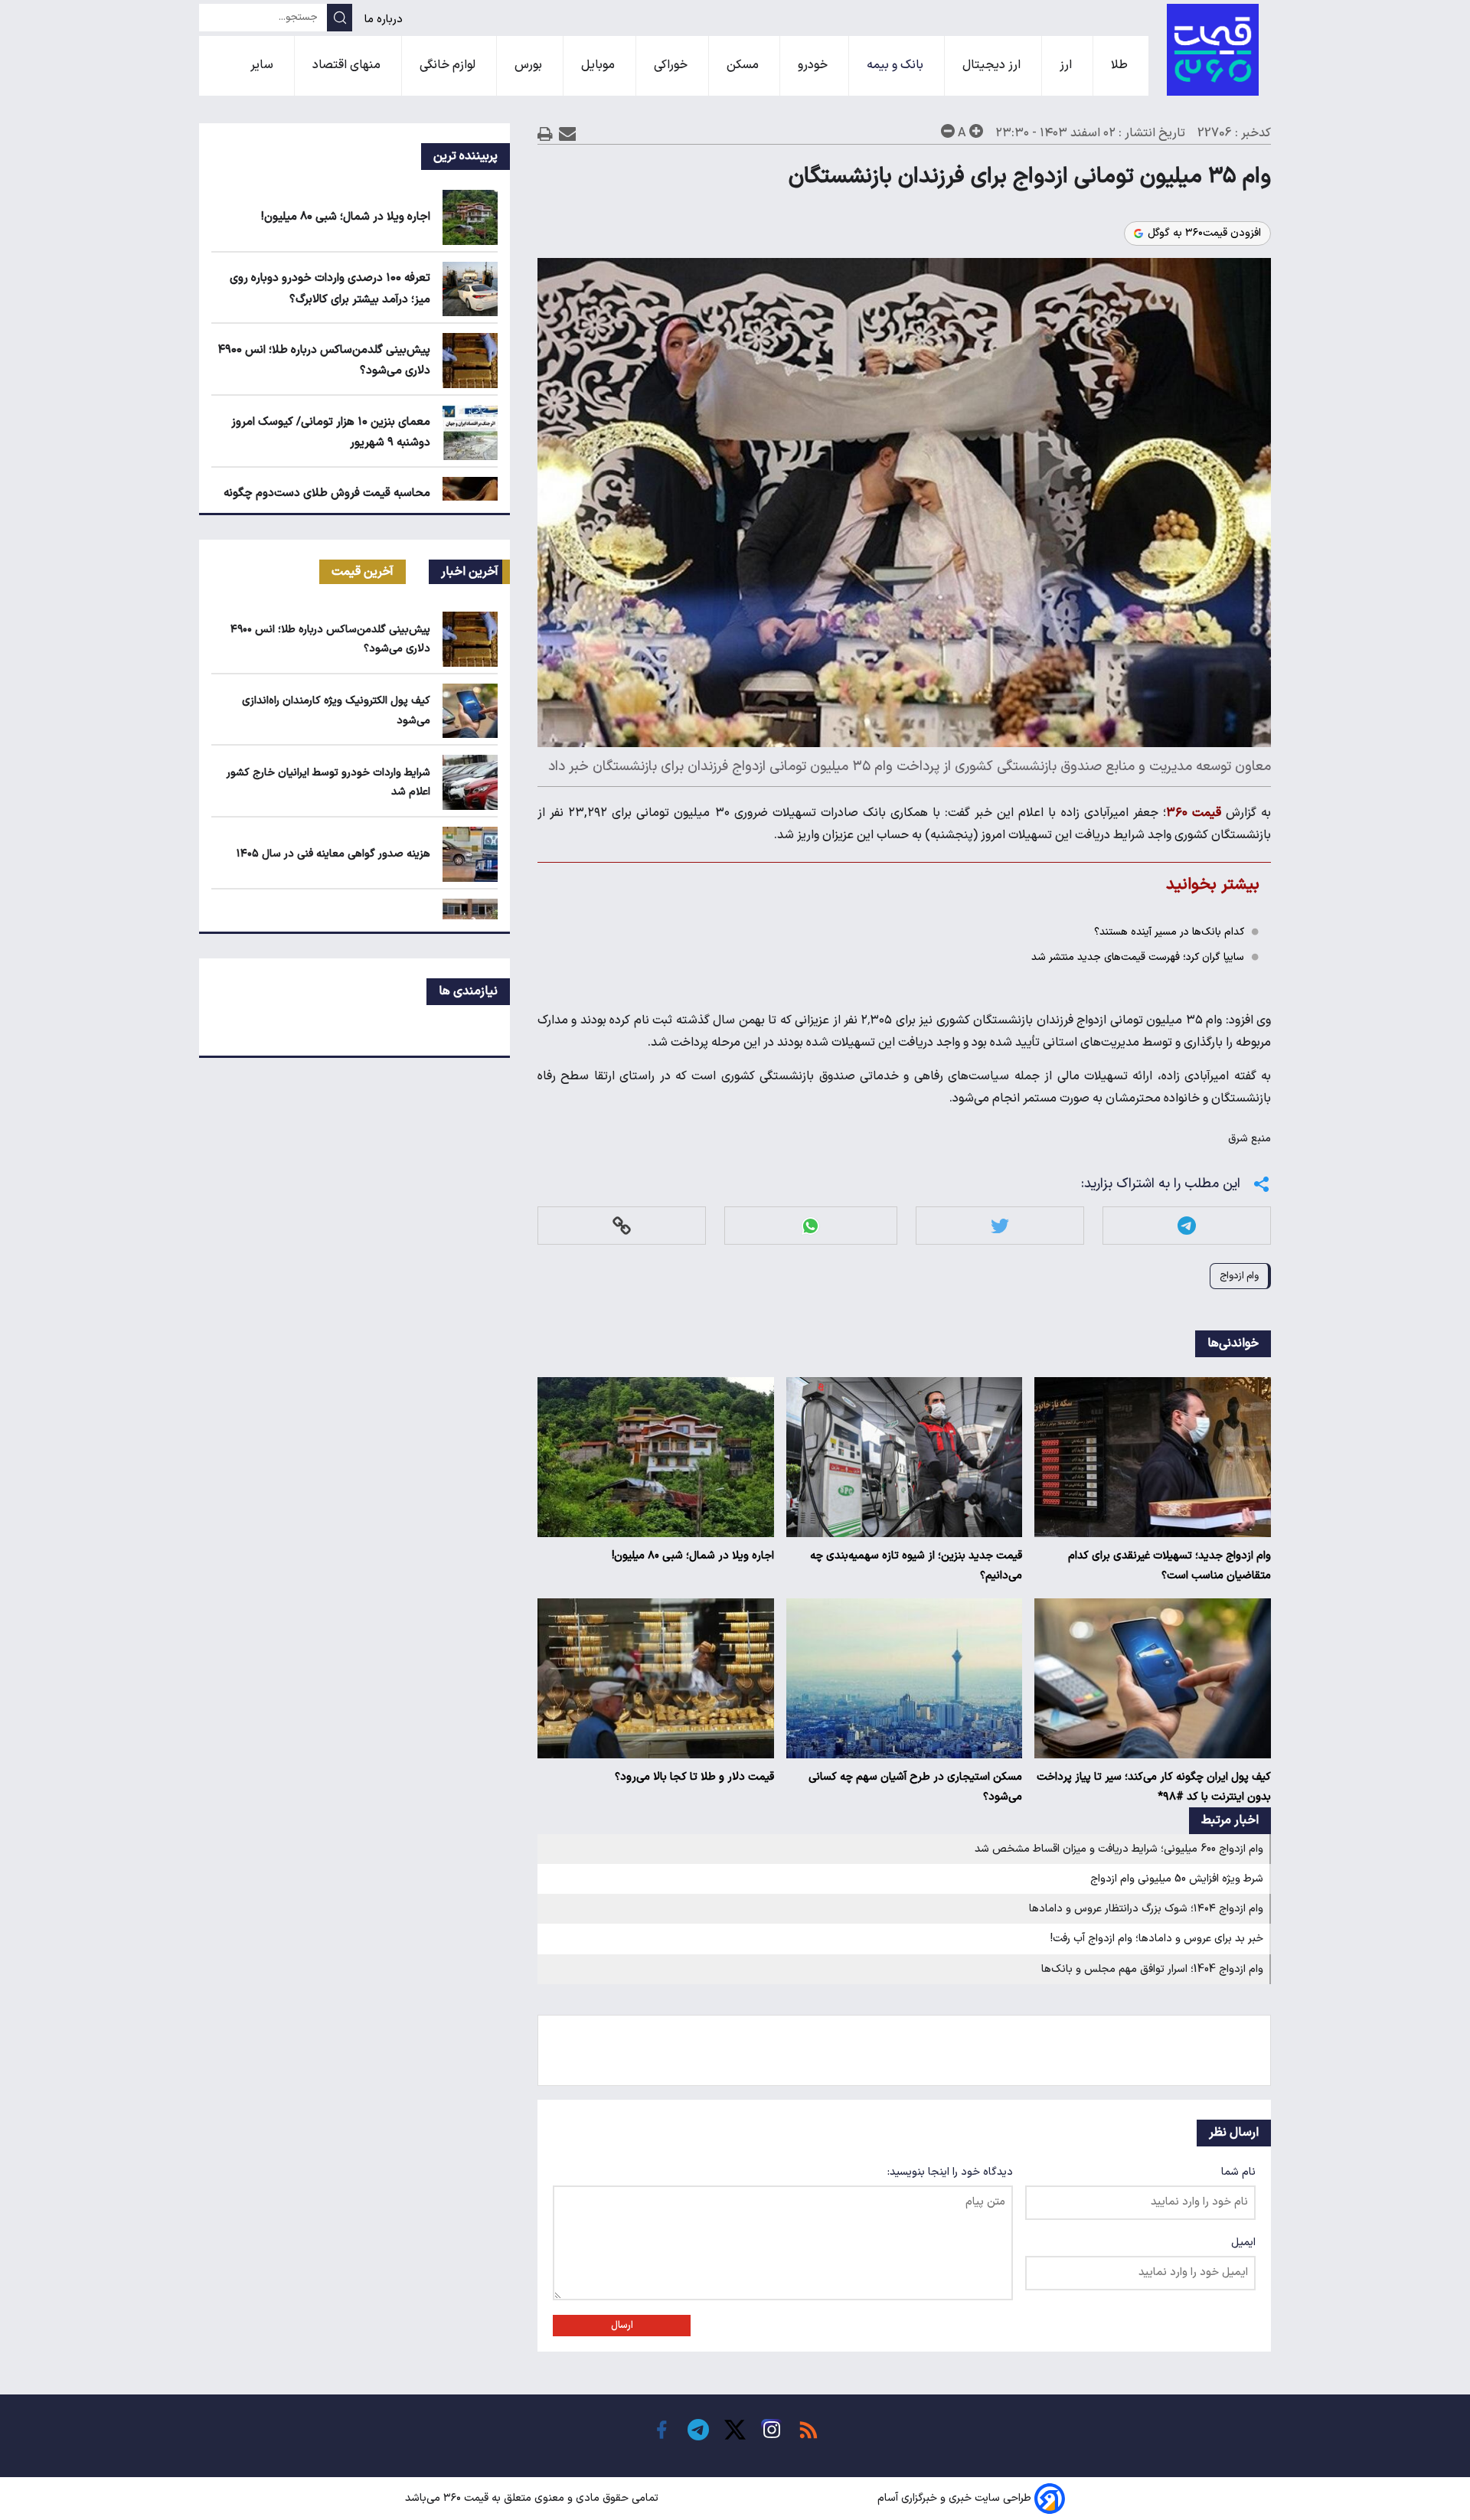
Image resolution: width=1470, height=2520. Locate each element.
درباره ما (385, 20)
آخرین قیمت (363, 572)
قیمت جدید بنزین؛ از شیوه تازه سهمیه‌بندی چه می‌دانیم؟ (916, 1566)
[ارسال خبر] (568, 134)
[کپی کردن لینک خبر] (622, 1226)
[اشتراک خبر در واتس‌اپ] (810, 1226)
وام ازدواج (1239, 1276)
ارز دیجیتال (993, 65)
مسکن (744, 65)
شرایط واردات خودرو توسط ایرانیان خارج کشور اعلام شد (328, 782)
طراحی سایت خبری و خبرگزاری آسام (954, 2498)
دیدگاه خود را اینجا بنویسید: (950, 2172)
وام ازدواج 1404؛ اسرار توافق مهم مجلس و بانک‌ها (1152, 1969)
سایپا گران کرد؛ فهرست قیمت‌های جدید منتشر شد (1138, 957)
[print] (545, 134)
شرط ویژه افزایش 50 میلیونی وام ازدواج (1177, 1879)
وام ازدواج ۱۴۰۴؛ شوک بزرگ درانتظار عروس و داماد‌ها (1146, 1909)
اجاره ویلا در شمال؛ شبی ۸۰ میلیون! (693, 1556)
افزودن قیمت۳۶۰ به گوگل (1204, 233)
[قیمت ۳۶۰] (1213, 50)
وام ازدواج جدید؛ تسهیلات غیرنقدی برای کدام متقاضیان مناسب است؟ (1169, 1566)
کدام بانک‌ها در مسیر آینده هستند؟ (1169, 932)
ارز (1067, 65)
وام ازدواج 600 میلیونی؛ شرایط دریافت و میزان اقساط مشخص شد (1119, 1849)
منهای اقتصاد (348, 65)
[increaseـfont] (976, 131)
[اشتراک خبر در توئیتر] (1000, 1226)
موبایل (599, 65)
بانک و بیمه (897, 65)
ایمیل (1243, 2243)
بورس (530, 65)
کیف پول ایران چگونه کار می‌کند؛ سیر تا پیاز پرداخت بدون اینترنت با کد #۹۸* (1154, 1787)
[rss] (808, 2430)
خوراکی (672, 65)
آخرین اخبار (470, 572)
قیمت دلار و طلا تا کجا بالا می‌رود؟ (694, 1777)
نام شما (1238, 2172)
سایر (263, 65)
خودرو (814, 65)
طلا (1121, 65)
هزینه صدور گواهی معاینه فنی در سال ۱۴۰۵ (333, 854)
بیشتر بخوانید (1213, 885)
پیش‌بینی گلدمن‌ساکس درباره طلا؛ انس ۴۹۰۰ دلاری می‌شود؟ (330, 639)
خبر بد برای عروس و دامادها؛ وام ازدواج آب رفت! (1157, 1939)
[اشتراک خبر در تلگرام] (1187, 1226)
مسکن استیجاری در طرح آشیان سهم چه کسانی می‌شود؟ (915, 1787)
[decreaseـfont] (948, 131)
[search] (340, 18)
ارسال (622, 2326)
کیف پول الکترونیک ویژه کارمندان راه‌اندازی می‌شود (336, 710)
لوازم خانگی (449, 65)
